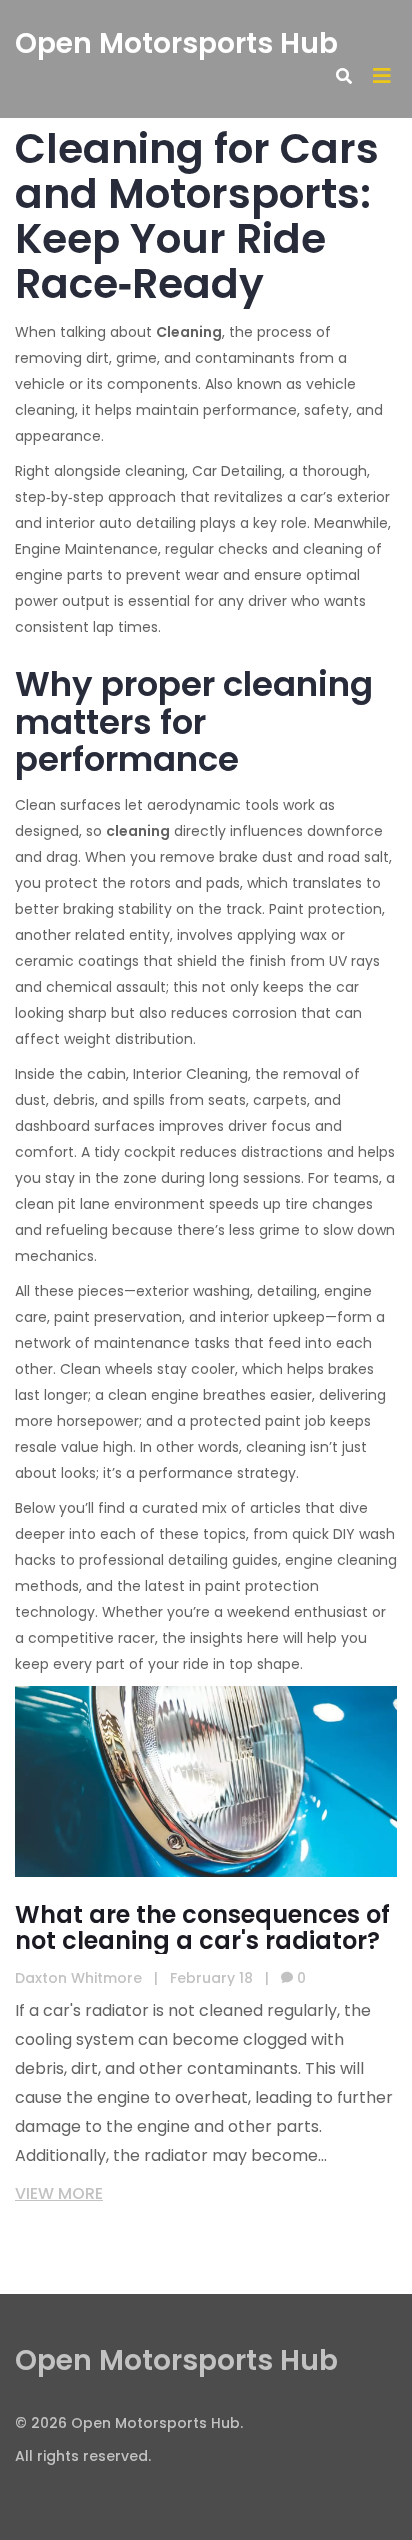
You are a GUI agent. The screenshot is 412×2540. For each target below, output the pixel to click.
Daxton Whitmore (78, 1978)
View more (59, 2193)
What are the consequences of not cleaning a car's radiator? (202, 1928)
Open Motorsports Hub (176, 43)
